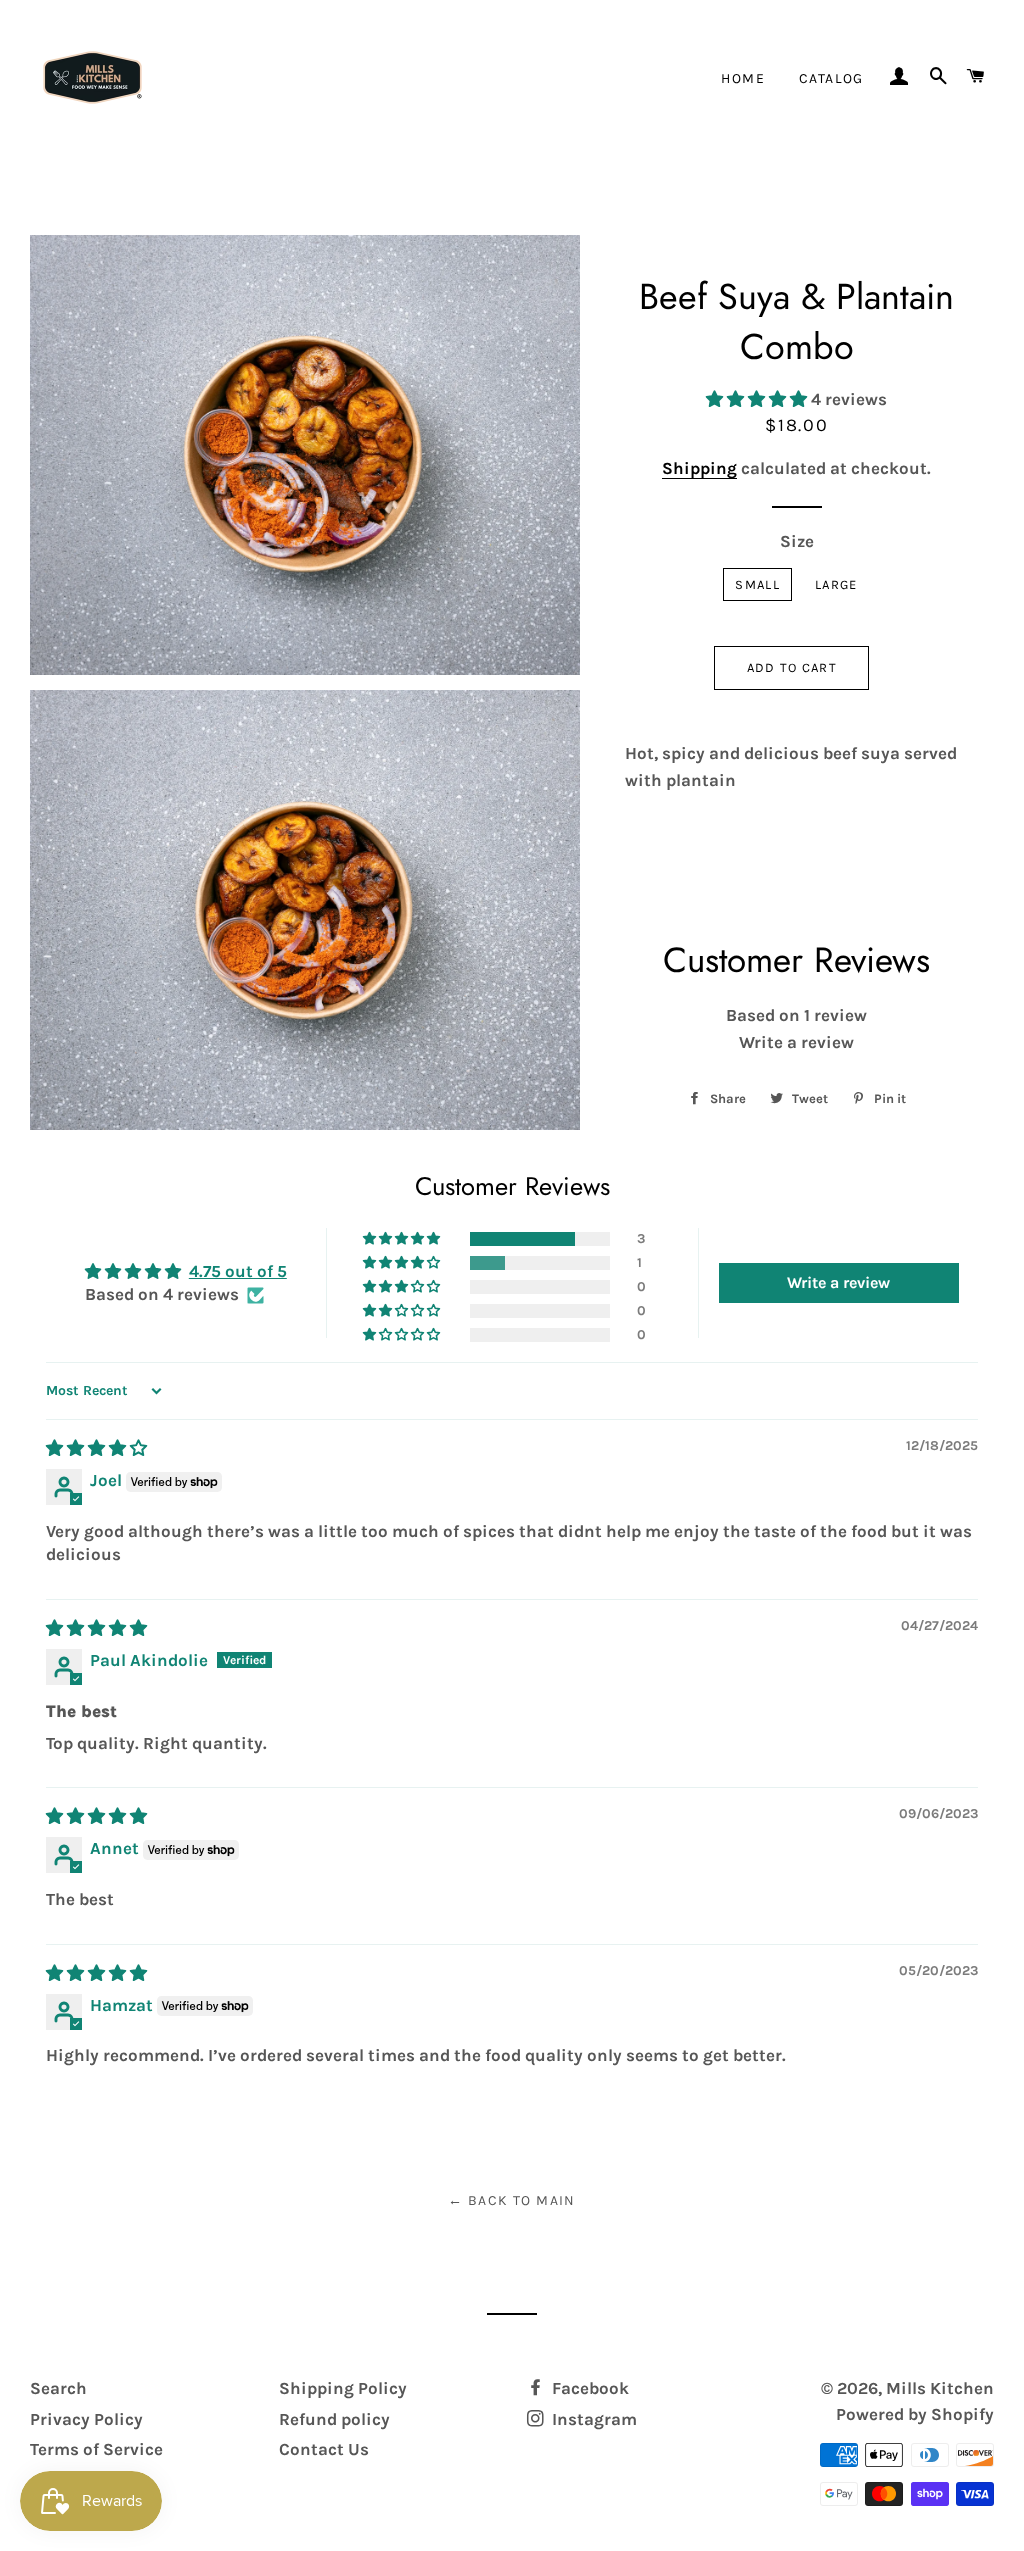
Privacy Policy (86, 2419)
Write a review (796, 1042)
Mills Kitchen (940, 2388)
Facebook (588, 2388)
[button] (758, 399)
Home (743, 78)
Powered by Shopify (915, 2414)
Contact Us (324, 2449)
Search (58, 2388)
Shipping (699, 468)
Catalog (831, 78)
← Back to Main (512, 2200)
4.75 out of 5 (238, 1271)
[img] (96, 1448)
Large (836, 584)
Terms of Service (96, 2449)
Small (757, 584)
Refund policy (334, 2419)
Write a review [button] (838, 1282)
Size (797, 541)
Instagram (592, 2419)
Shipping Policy (343, 2388)
